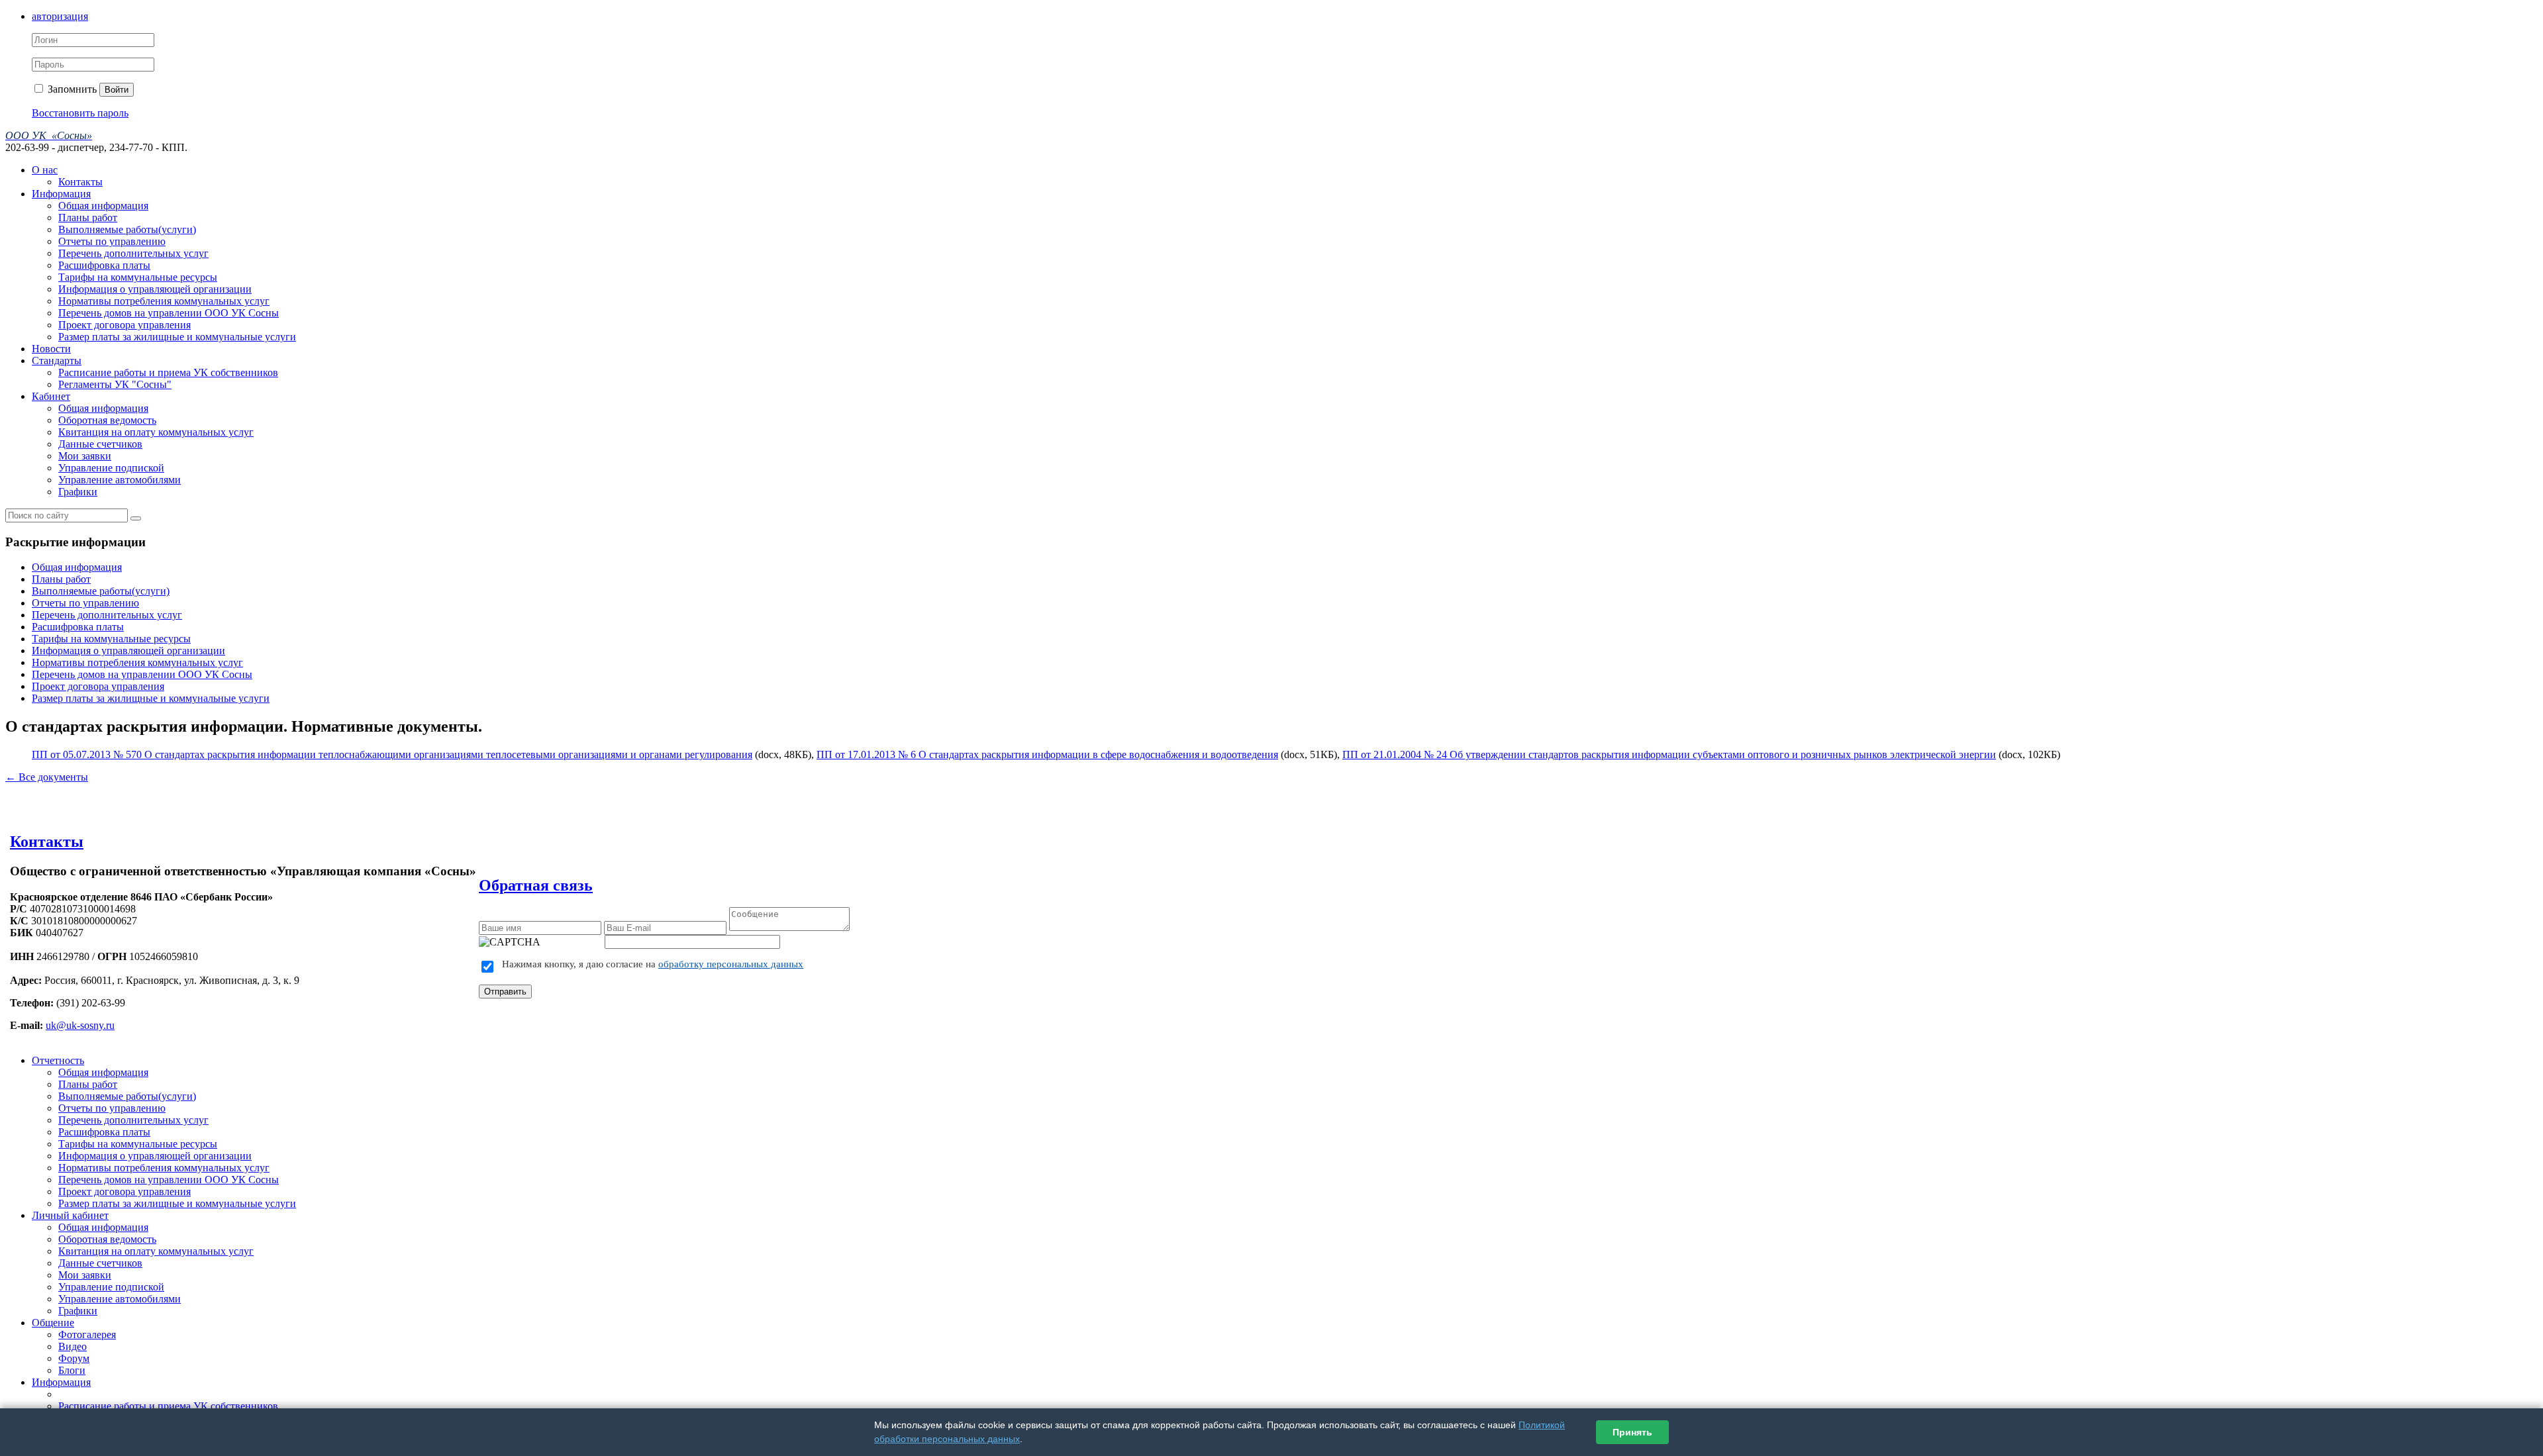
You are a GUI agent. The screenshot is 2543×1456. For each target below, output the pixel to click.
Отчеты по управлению (112, 241)
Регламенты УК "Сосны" (115, 384)
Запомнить (71, 89)
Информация (61, 194)
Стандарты (57, 361)
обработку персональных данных (731, 964)
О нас (45, 170)
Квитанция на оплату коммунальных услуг (156, 432)
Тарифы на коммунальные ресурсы (138, 277)
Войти (117, 90)
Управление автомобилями (120, 480)
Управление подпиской (111, 468)
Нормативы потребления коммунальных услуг (164, 301)
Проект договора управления (125, 325)
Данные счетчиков (100, 444)
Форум (74, 1358)
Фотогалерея (87, 1335)
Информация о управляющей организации (155, 289)
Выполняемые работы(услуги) (127, 229)
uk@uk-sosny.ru (80, 1025)
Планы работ (88, 218)
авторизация (60, 16)
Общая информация (103, 206)
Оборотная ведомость (107, 420)
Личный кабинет (70, 1215)
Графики (78, 492)
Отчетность (58, 1060)
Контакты (80, 182)
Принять (1632, 1432)
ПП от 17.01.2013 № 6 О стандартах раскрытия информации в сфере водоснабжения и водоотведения (1047, 754)
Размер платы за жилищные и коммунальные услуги (177, 337)
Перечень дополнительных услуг (133, 253)
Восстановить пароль (80, 113)
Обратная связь (536, 885)
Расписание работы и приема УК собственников (168, 372)
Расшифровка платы (104, 265)
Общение (53, 1323)
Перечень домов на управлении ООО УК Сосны (169, 313)
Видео (73, 1346)
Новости (51, 349)
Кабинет (51, 396)
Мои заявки (85, 456)
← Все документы (47, 777)
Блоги (72, 1370)
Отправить (505, 992)
